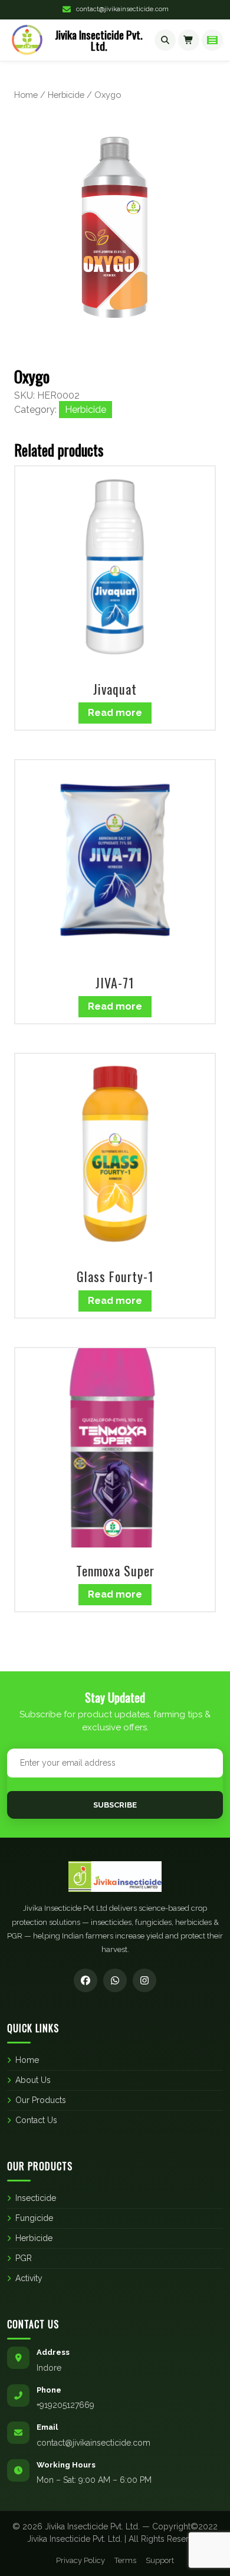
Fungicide (34, 2218)
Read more (115, 713)
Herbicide (66, 95)
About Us (33, 2080)
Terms (125, 2560)
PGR (24, 2258)
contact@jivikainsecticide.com (122, 9)
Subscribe (115, 1805)
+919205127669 (65, 2405)
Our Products (41, 2100)
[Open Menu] (212, 40)
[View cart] (189, 40)
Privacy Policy (80, 2560)
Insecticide (36, 2198)
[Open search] (165, 40)
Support (160, 2560)
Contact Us (36, 2120)
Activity (29, 2278)
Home (26, 95)
